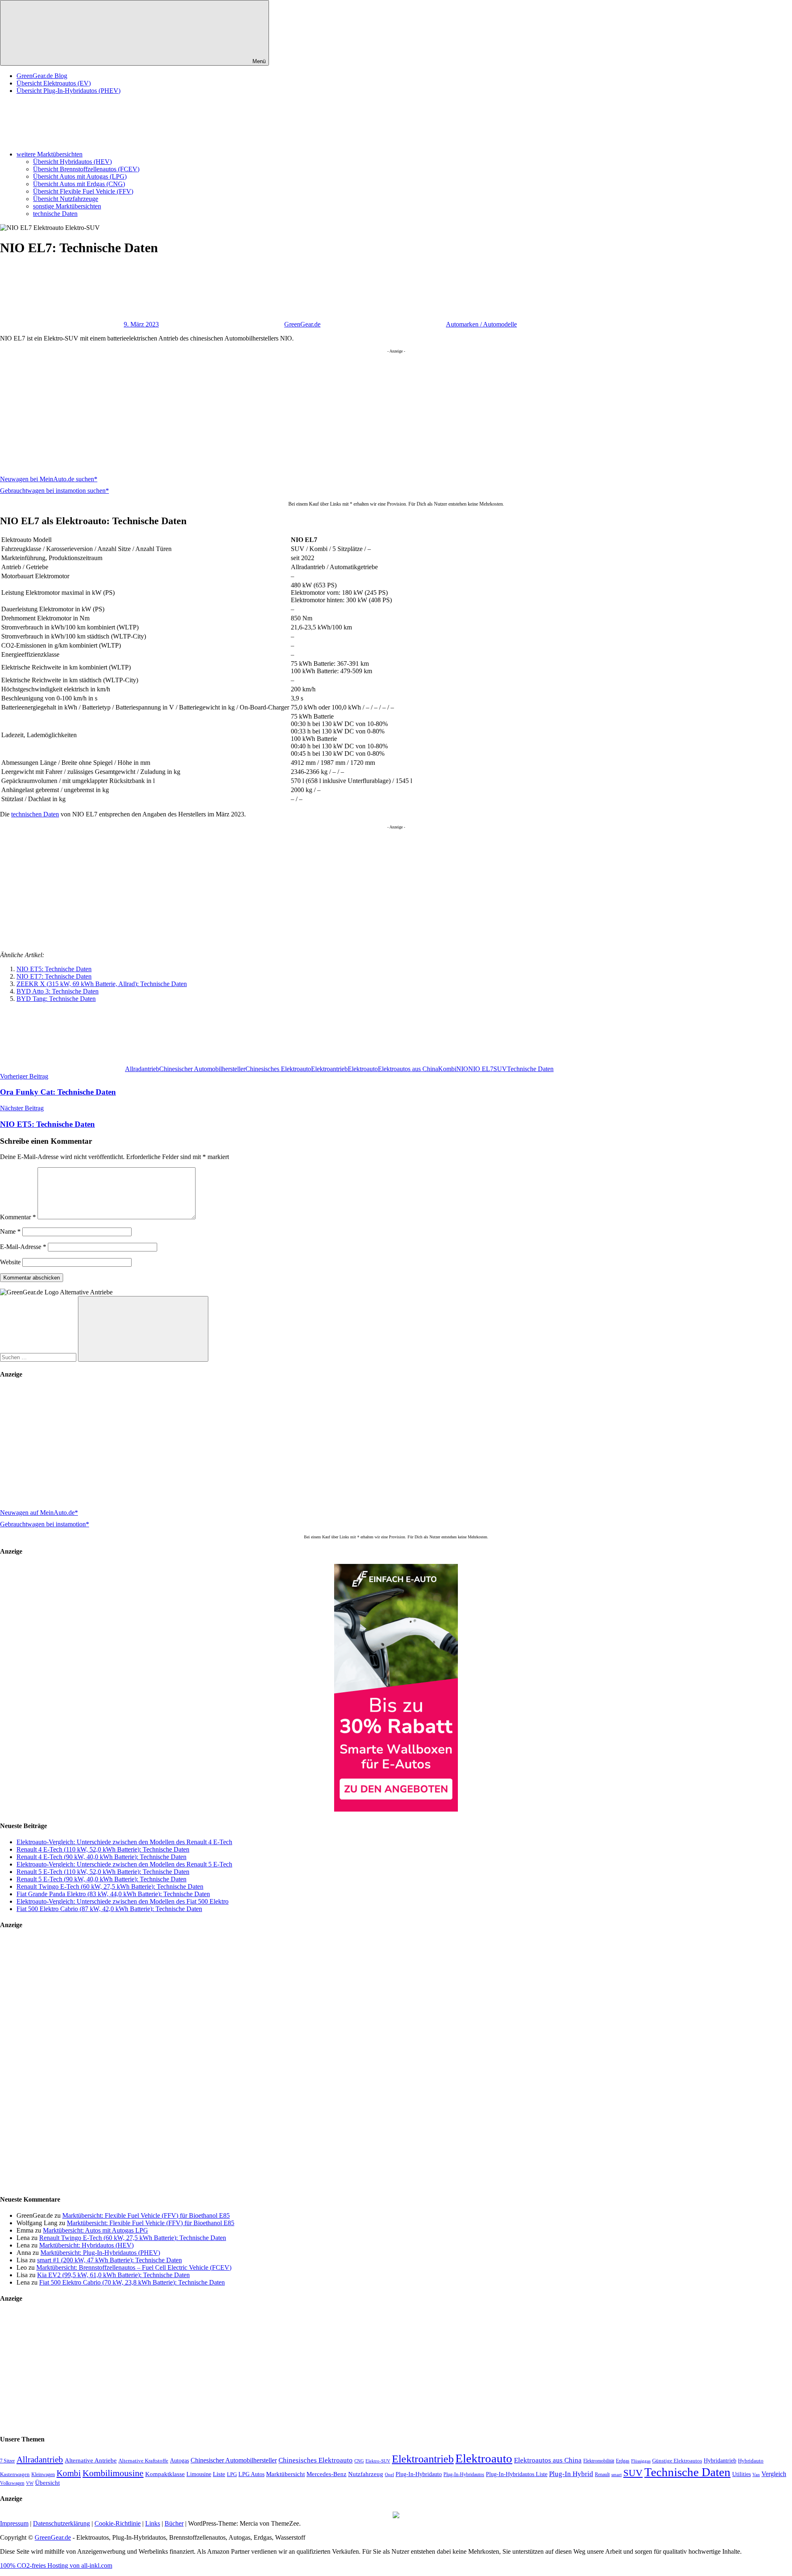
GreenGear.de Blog (42, 76)
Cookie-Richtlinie (118, 2523)
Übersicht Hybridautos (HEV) (72, 162)
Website (10, 1262)
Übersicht (47, 2483)
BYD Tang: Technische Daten (56, 999)
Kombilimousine (113, 2473)
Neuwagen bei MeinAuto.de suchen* (49, 479)
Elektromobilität (599, 2461)
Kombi (447, 1069)
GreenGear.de (302, 324)
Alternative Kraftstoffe (143, 2461)
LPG (232, 2474)
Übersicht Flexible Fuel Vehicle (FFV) (83, 191)
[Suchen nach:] (39, 1357)
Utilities (741, 2474)
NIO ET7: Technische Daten (54, 976)
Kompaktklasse (165, 2474)
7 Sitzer (7, 2461)
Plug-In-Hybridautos (464, 2474)
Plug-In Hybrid (571, 2474)
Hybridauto (751, 2461)
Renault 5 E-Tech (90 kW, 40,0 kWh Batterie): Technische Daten (101, 1879)
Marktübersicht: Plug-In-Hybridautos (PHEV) (100, 2253)
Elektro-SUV (378, 2461)
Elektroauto (363, 1069)
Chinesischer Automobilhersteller (202, 1069)
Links (153, 2523)
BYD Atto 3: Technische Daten (58, 991)
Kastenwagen (15, 2474)
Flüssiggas (641, 2461)
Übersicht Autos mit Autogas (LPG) (80, 176)
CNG (359, 2461)
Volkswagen (12, 2483)
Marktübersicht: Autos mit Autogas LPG (95, 2230)
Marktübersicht (285, 2474)
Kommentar (18, 1217)
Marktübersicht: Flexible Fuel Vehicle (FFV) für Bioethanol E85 (146, 2215)
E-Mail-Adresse (23, 1247)
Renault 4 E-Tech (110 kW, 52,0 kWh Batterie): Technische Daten (103, 1849)
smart (616, 2475)
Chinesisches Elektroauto (278, 1069)
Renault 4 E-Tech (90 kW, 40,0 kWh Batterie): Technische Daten (101, 1857)
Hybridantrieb (720, 2461)
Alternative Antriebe (91, 2460)
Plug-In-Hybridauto (419, 2474)
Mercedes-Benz (326, 2474)
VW (30, 2483)
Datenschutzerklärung (61, 2523)
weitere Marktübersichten (49, 154)
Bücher (174, 2523)
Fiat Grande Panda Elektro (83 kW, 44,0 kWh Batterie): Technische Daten (113, 1894)
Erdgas (623, 2461)
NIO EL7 (481, 1069)
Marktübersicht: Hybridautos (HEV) (86, 2245)
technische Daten (55, 214)
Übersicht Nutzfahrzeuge (66, 199)
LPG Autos (251, 2474)
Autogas (179, 2461)
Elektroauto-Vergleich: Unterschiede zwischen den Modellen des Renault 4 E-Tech (124, 1842)
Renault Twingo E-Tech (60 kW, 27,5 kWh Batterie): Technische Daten (110, 1886)
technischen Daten (35, 814)
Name (10, 1231)
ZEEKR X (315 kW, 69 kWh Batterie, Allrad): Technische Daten (102, 984)
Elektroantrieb (329, 1069)
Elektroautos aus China (408, 1069)
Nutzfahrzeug (366, 2474)
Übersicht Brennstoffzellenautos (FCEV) (86, 169)
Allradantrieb (142, 1069)
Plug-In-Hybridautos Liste (517, 2474)
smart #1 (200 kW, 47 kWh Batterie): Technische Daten (110, 2260)
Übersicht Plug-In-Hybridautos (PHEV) (68, 91)
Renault (602, 2474)
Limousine (199, 2474)
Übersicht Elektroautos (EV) (54, 83)
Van (756, 2474)
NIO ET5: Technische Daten (54, 969)
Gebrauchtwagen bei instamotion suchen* (54, 491)
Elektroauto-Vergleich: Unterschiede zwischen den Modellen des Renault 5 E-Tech (124, 1864)
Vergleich (774, 2474)
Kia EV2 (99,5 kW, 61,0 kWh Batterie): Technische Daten (113, 2275)
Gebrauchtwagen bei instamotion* (45, 1524)
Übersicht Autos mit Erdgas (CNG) (79, 184)
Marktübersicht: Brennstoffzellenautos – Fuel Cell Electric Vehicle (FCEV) (134, 2267)
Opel (389, 2475)
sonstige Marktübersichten (67, 206)
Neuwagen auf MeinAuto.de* (39, 1513)
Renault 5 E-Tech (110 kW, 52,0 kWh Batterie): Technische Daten (103, 1872)
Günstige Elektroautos (677, 2461)
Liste (219, 2474)
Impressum (14, 2523)
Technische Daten (530, 1069)
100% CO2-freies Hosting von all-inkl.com (56, 2565)
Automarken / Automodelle (481, 324)
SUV (500, 1069)
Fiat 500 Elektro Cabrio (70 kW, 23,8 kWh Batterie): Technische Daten (132, 2282)
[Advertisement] (247, 411)
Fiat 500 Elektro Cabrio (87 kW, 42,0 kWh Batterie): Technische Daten (109, 1909)
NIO (462, 1069)
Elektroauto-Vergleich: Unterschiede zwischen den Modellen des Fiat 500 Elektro (123, 1901)
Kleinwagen (43, 2474)
